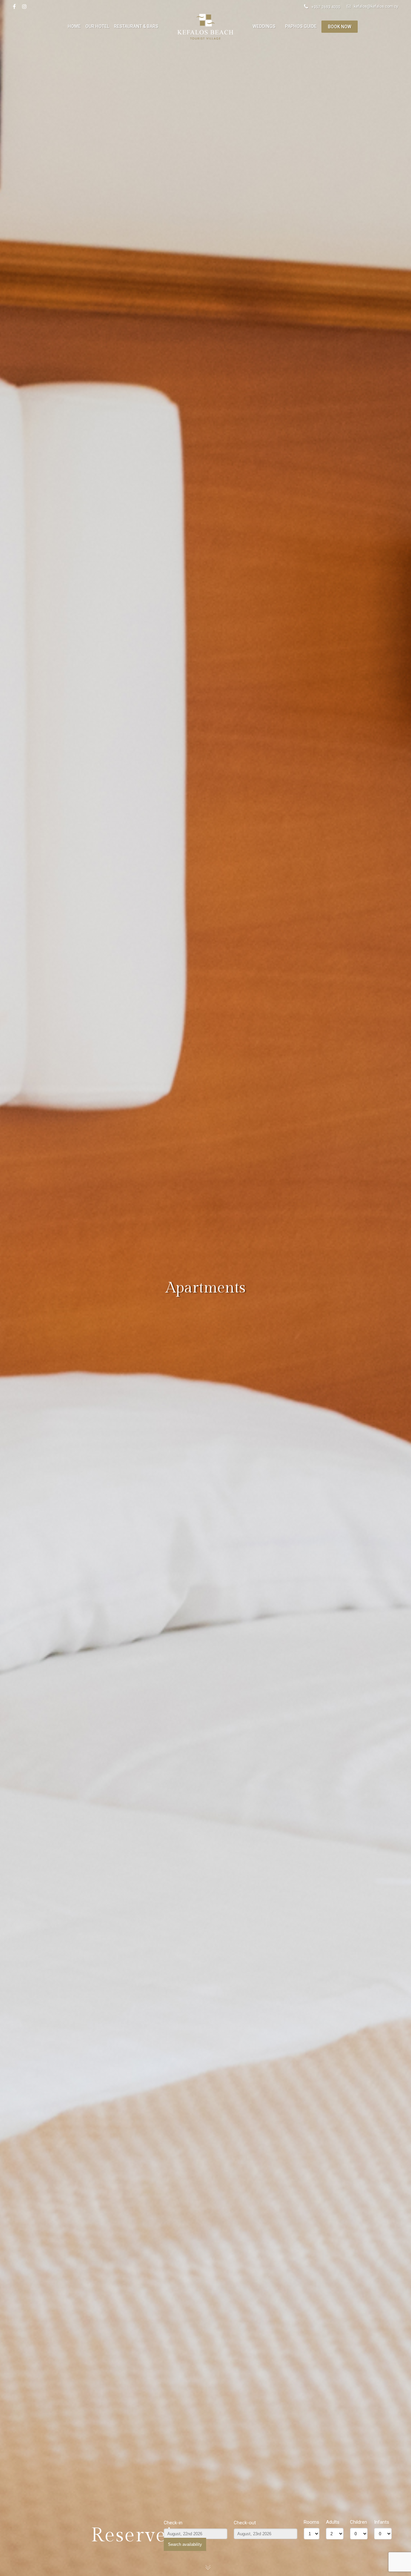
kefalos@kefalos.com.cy (376, 6)
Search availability (185, 2544)
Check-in (173, 2523)
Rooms (311, 2522)
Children (359, 2522)
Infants (382, 2522)
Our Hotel (97, 26)
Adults (333, 2522)
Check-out (245, 2523)
